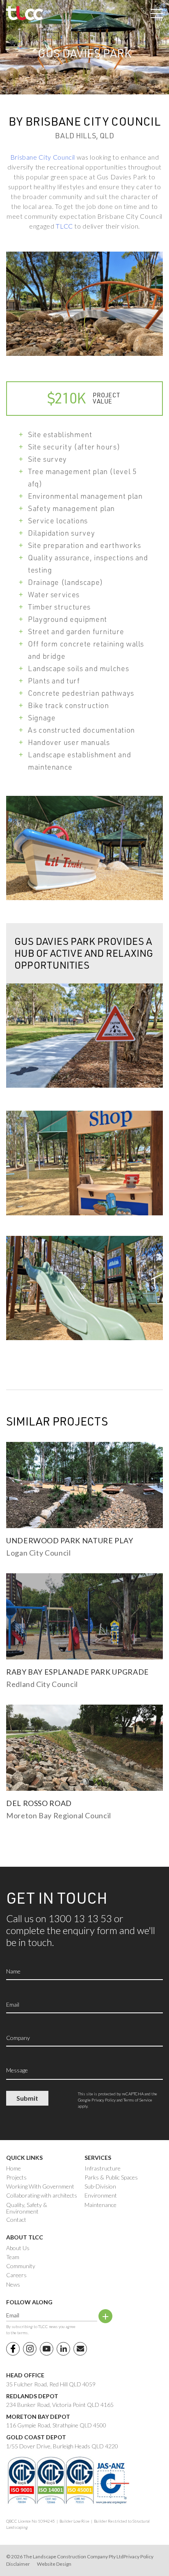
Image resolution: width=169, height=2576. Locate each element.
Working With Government (40, 2186)
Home (14, 2168)
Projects (16, 2177)
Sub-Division (100, 2186)
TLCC (64, 226)
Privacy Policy (104, 2100)
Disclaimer (18, 2564)
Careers (16, 2275)
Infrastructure (103, 2168)
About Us (18, 2248)
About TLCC (25, 2237)
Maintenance (100, 2205)
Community (21, 2266)
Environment (101, 2196)
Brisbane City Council (43, 157)
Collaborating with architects (42, 2196)
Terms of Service (138, 2100)
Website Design (54, 2564)
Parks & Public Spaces (111, 2177)
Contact (16, 2220)
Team (13, 2257)
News (13, 2285)
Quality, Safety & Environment (27, 2208)
